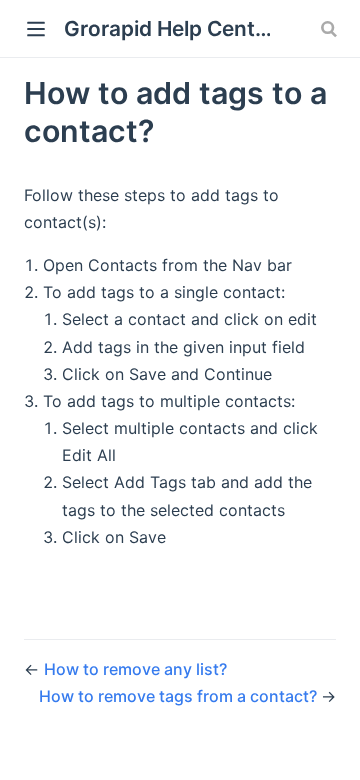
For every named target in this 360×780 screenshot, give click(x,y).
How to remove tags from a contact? (180, 696)
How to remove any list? (135, 669)
